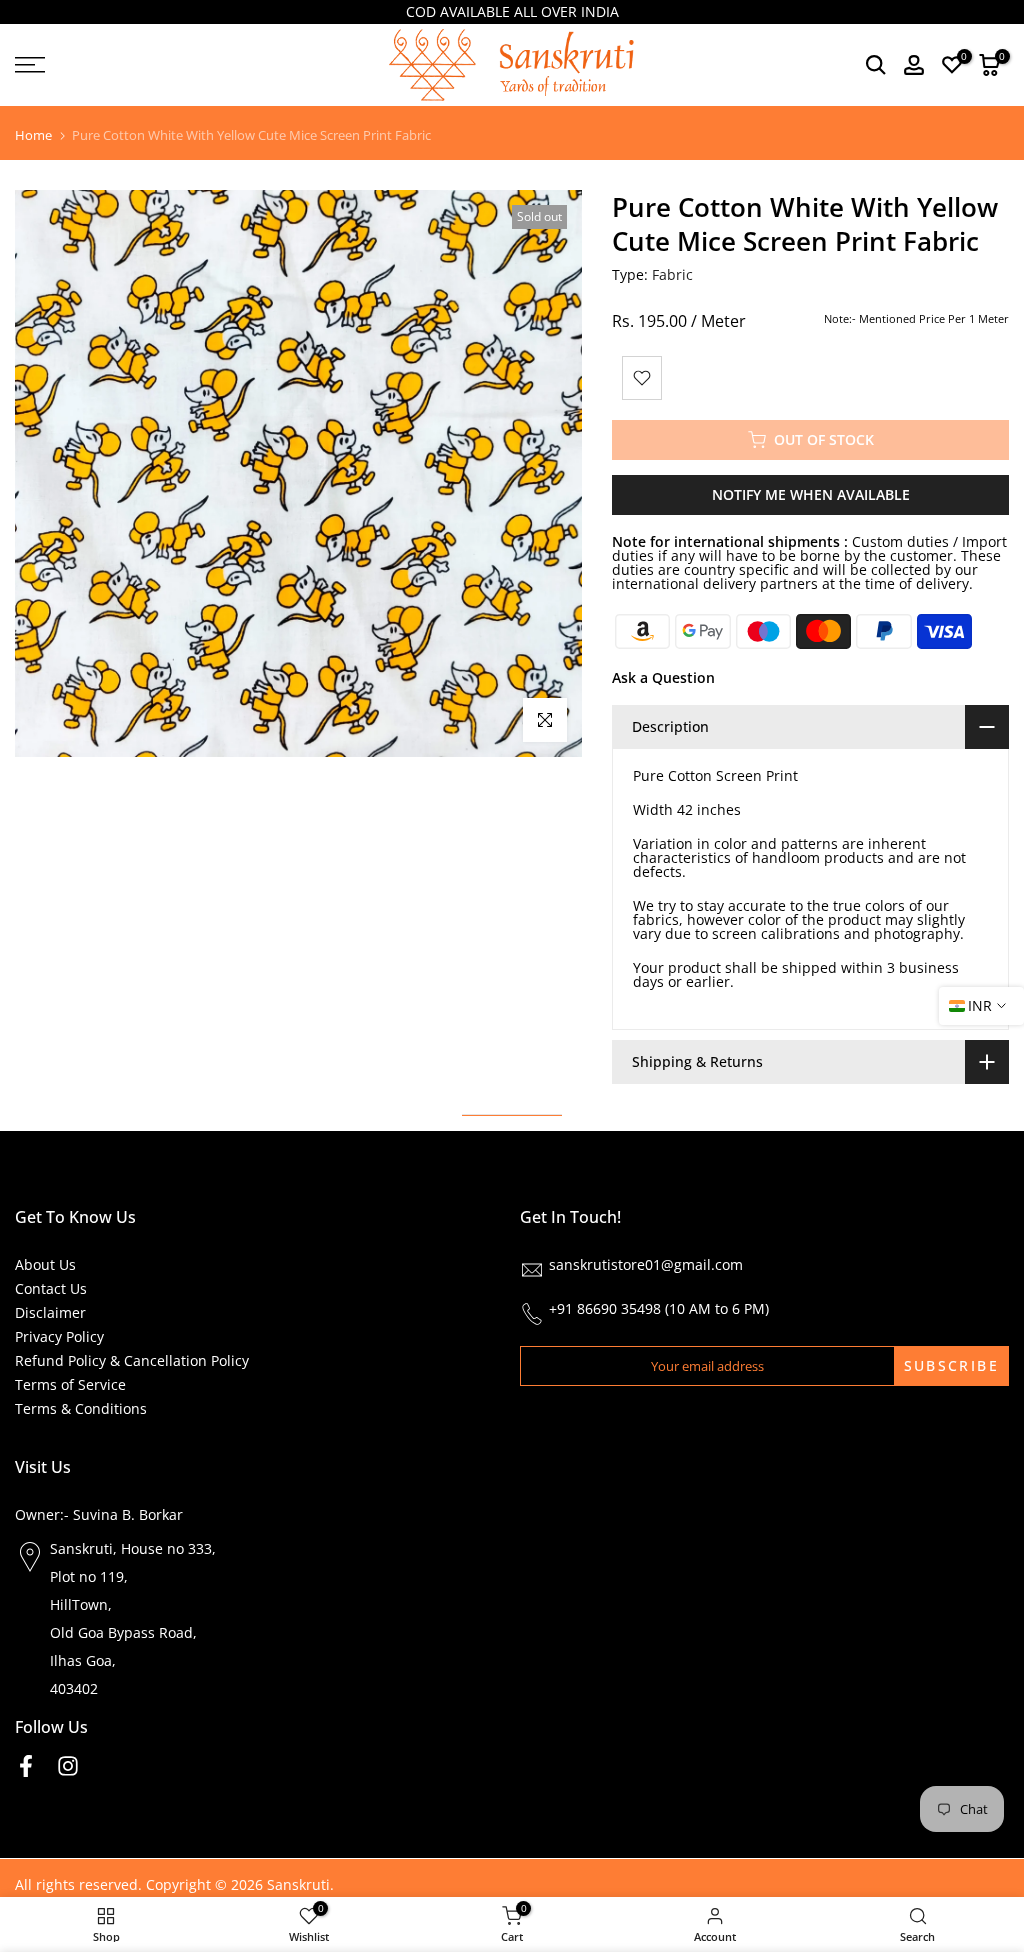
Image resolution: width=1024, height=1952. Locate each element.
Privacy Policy (59, 1336)
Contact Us (51, 1288)
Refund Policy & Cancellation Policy (132, 1360)
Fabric (672, 274)
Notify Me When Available (811, 494)
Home (33, 135)
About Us (45, 1264)
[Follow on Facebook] (26, 1765)
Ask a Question (663, 677)
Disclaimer (50, 1312)
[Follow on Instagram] (68, 1765)
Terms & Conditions (81, 1408)
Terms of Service (70, 1384)
